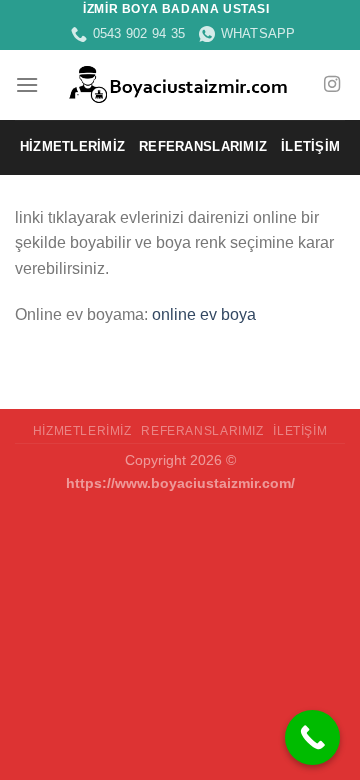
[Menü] (27, 84)
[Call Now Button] (312, 737)
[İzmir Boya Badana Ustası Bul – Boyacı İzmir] (180, 85)
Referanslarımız (203, 146)
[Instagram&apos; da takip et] (332, 85)
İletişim (310, 146)
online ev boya (204, 314)
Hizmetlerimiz (72, 146)
